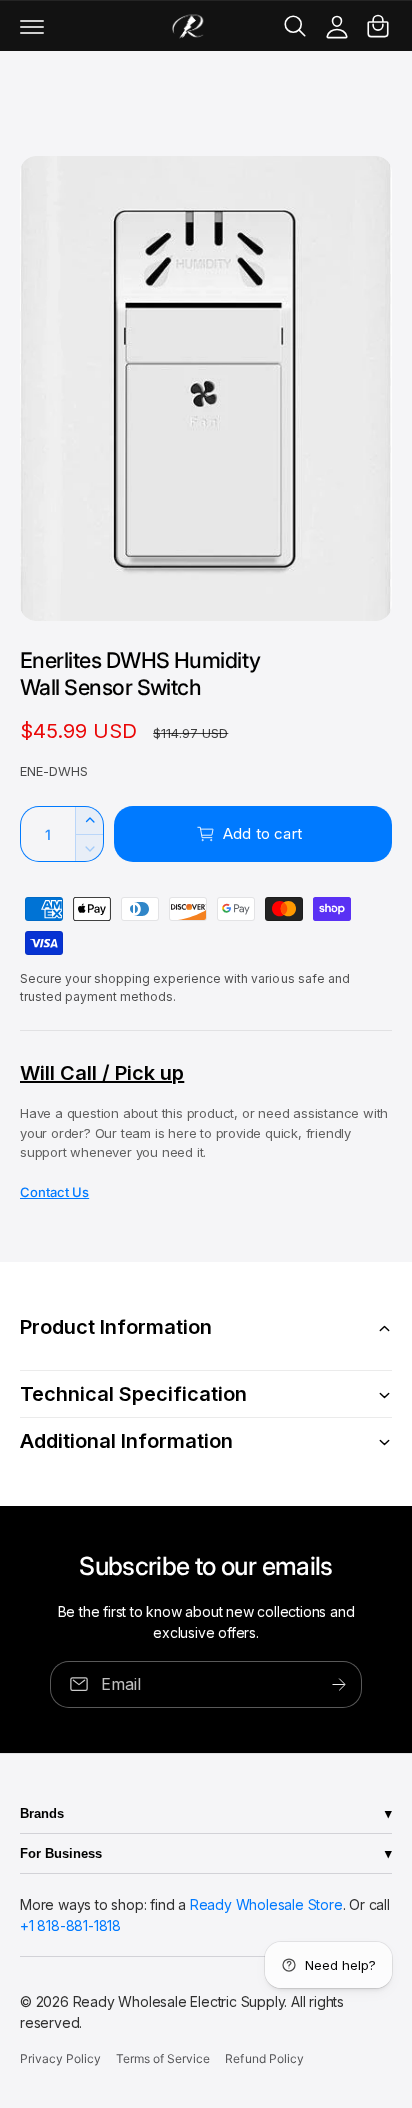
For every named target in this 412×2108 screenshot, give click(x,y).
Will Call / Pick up (102, 1073)
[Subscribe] (339, 1684)
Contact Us (54, 1192)
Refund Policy (264, 2058)
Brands (42, 1813)
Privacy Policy (60, 2058)
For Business (61, 1853)
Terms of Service (163, 2058)
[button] (32, 26)
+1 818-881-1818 (70, 1925)
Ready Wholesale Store (266, 1904)
